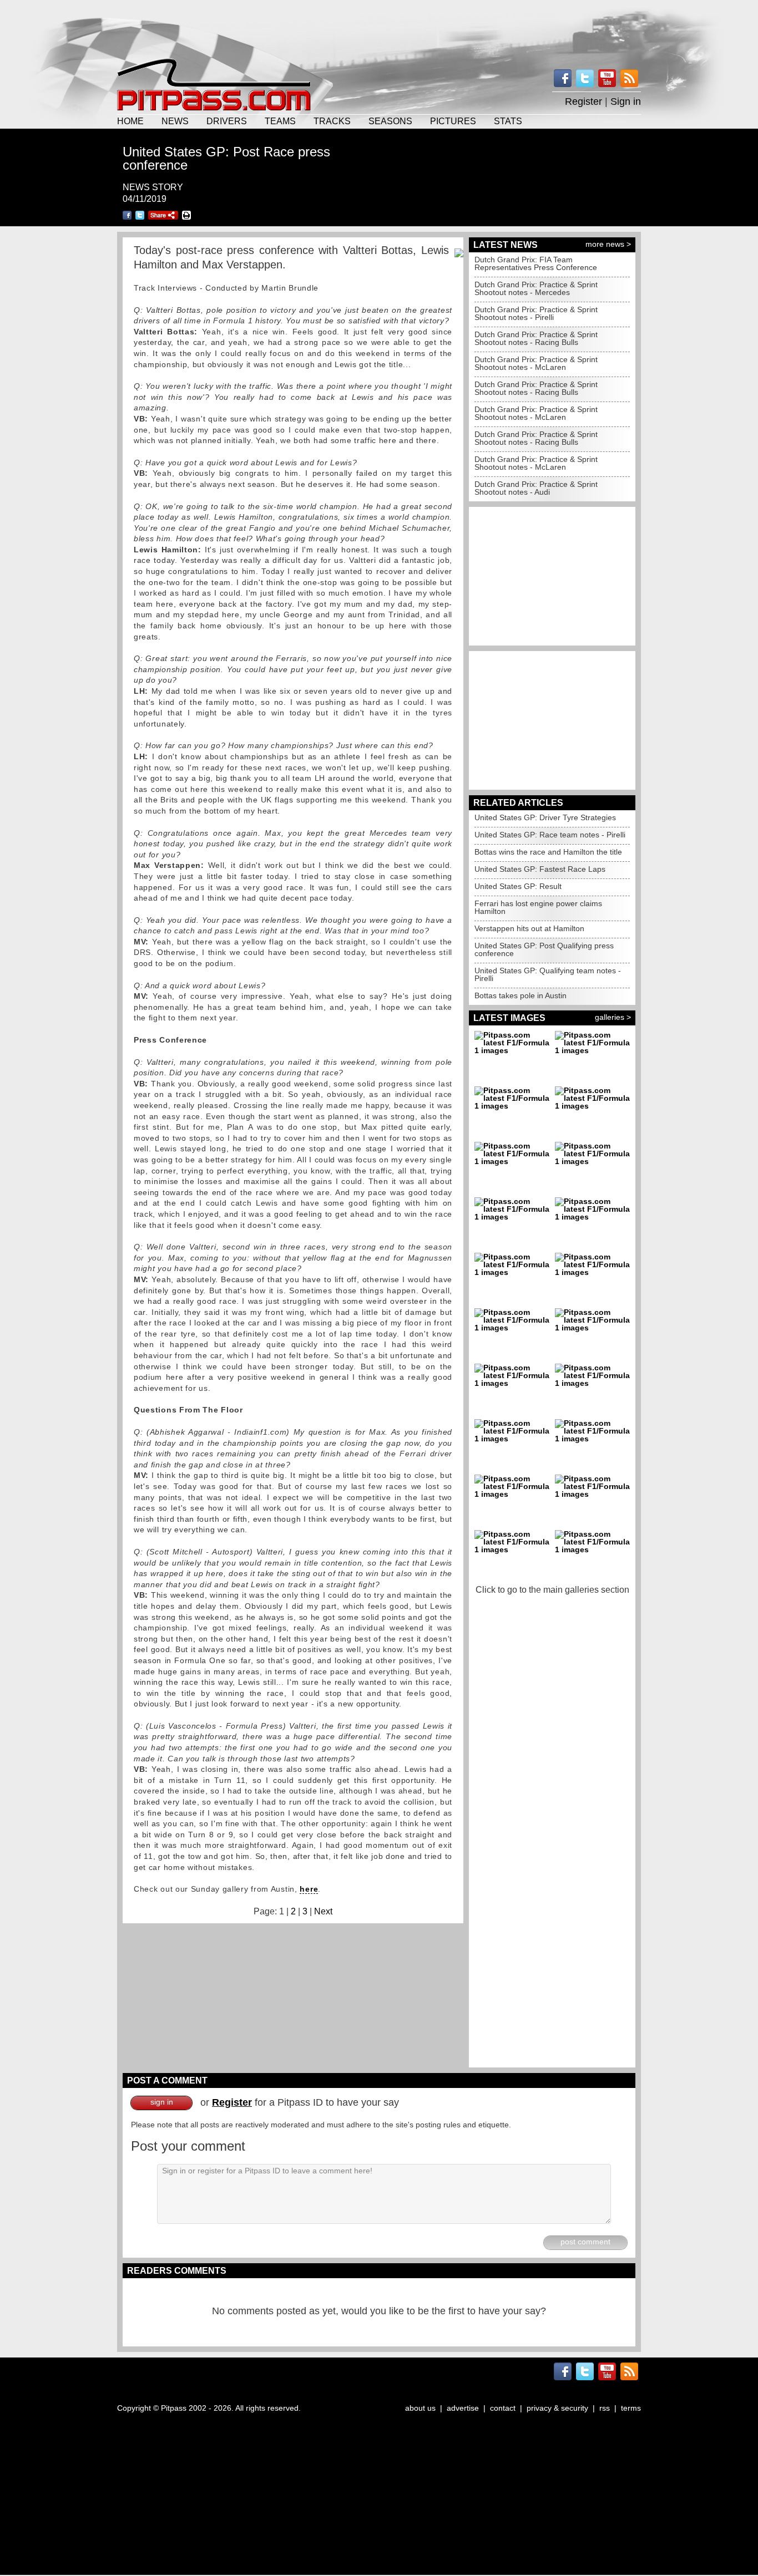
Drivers (227, 121)
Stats (508, 121)
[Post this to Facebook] (127, 215)
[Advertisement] (379, 28)
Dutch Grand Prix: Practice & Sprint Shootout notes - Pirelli (536, 313)
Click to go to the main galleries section (552, 1590)
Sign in (626, 101)
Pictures (453, 121)
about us (420, 2408)
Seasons (390, 121)
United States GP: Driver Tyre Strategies (545, 817)
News (175, 121)
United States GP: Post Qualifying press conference (544, 949)
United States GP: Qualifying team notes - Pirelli (548, 974)
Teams (280, 121)
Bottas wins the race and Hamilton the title (548, 852)
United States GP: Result (518, 886)
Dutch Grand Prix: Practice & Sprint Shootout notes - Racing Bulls (536, 338)
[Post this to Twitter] (140, 215)
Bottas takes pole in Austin (521, 995)
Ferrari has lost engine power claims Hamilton (538, 907)
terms (631, 2408)
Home (130, 121)
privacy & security (557, 2408)
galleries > (613, 1017)
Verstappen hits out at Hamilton (529, 928)
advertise (463, 2408)
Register (583, 101)
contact (503, 2408)
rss (605, 2408)
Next (323, 1911)
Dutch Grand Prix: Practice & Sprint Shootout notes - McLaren (536, 363)
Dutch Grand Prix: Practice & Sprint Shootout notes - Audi (536, 488)
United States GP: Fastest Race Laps (540, 869)
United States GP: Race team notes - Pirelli (550, 835)
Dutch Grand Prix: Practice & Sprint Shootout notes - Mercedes (536, 288)
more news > (608, 244)
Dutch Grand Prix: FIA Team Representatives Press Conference (536, 263)
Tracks (332, 121)
